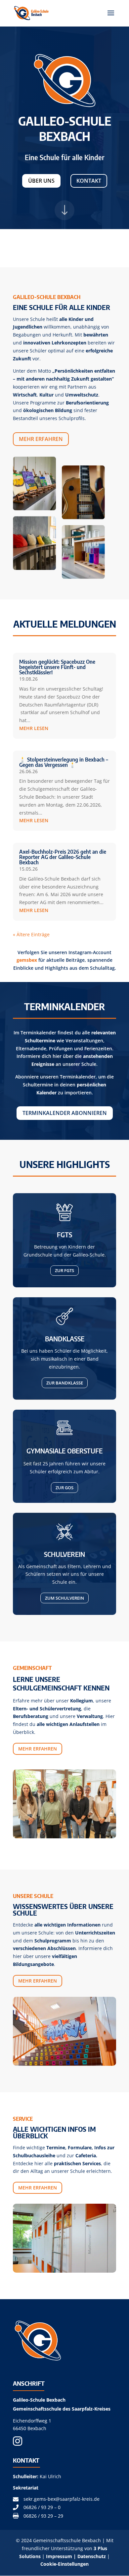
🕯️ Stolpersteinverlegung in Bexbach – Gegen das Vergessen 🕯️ (64, 762)
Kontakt (89, 181)
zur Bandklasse (65, 1383)
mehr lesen (34, 728)
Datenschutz (92, 2556)
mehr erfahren (41, 439)
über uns (41, 181)
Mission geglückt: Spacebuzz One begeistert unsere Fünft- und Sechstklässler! (57, 667)
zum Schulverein (64, 1598)
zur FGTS (64, 1270)
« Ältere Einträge (31, 934)
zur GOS (64, 1488)
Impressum (59, 2556)
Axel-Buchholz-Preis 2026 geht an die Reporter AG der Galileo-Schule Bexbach (63, 857)
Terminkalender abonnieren (65, 1113)
